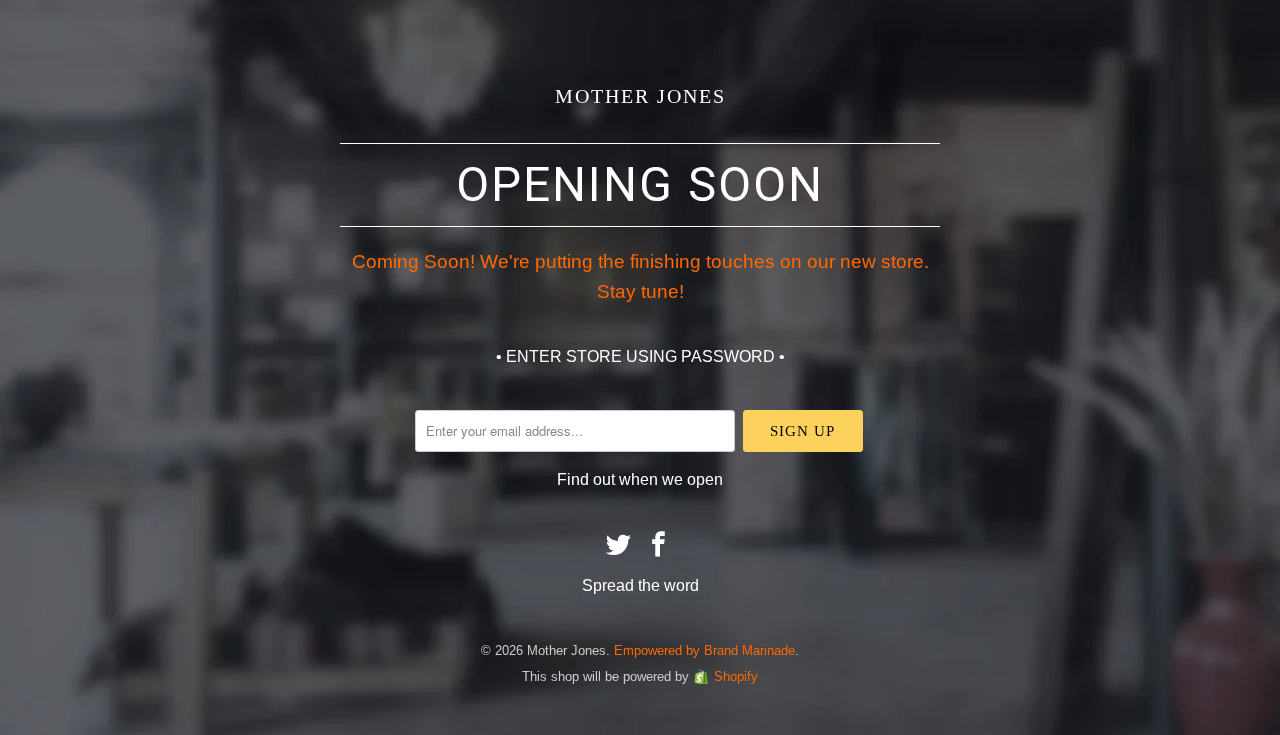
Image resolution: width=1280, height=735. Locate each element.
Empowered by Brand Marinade (704, 650)
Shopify (736, 676)
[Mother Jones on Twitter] (619, 546)
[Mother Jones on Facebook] (659, 546)
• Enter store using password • (640, 356)
